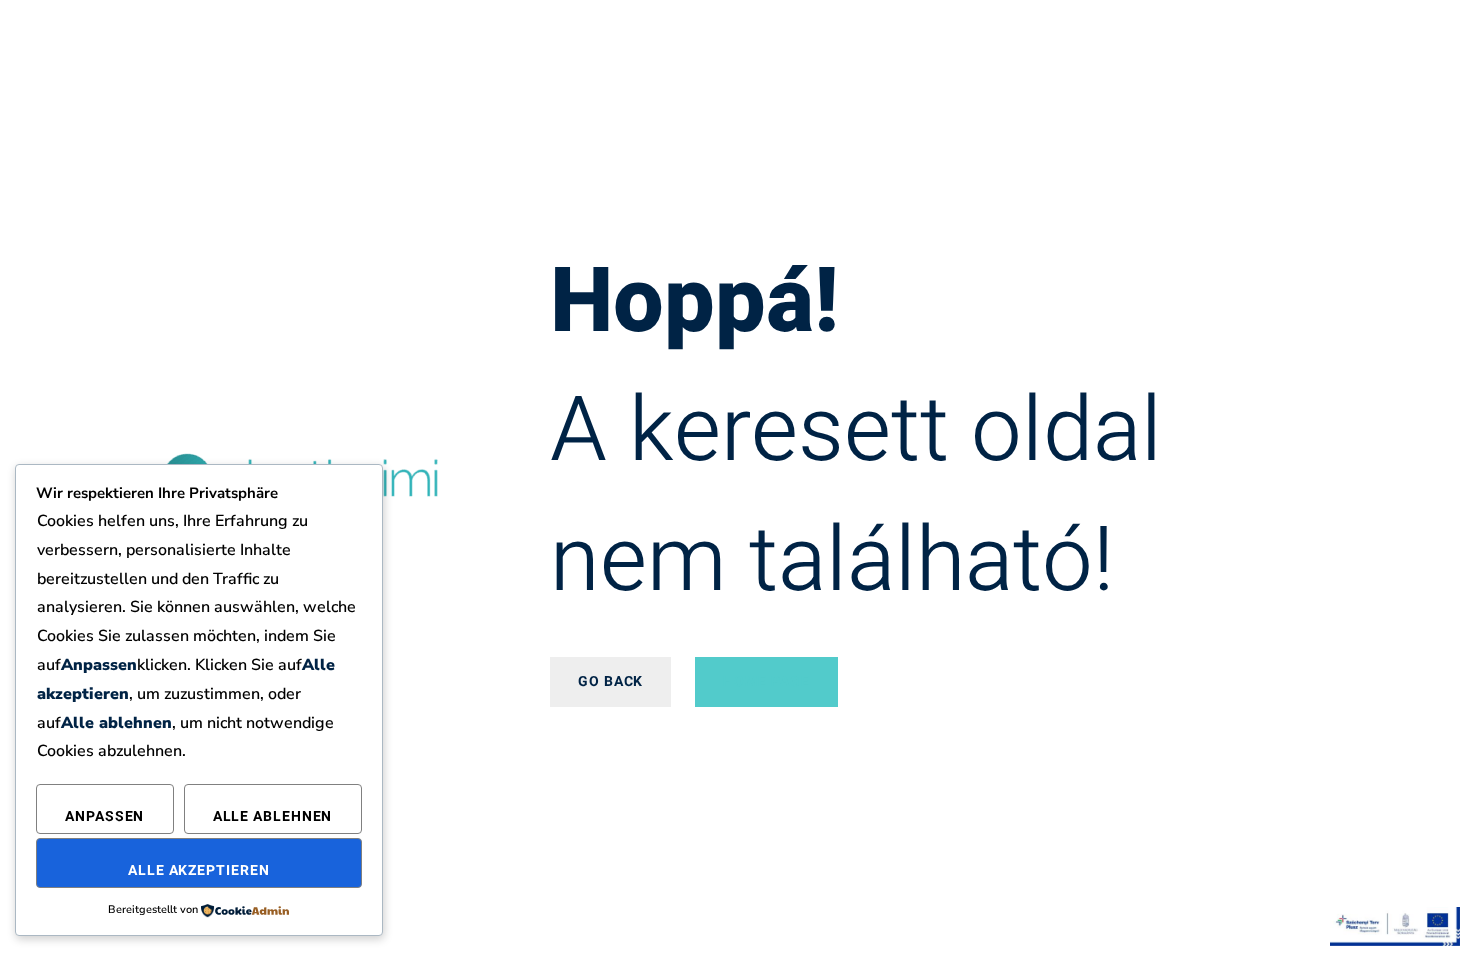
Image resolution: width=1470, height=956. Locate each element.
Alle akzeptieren (198, 870)
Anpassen (104, 816)
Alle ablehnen (273, 816)
